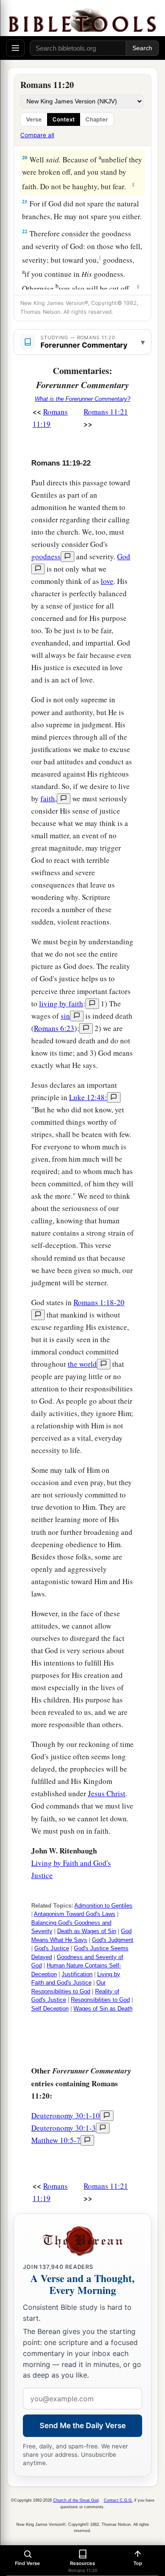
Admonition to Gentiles (103, 1906)
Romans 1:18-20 (99, 1302)
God (124, 556)
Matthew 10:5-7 (56, 2140)
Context (64, 119)
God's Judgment (113, 1940)
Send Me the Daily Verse (83, 2426)
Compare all (37, 135)
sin (65, 1016)
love (107, 581)
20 (25, 157)
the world (82, 1364)
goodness (46, 556)
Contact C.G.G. (118, 2500)
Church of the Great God (76, 2500)
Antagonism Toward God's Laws (75, 1914)
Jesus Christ (107, 1793)
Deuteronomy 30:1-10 (66, 2115)
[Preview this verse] (86, 1028)
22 (25, 231)
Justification (77, 1974)
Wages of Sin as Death (103, 2009)
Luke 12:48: (88, 1097)
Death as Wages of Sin (87, 1931)
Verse (34, 119)
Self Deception (50, 2009)
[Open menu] (15, 48)
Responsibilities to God (100, 2000)
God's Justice (52, 1948)
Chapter (97, 119)
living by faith (61, 1004)
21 (25, 201)
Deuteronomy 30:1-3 (64, 2128)
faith (48, 798)
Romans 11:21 (106, 412)
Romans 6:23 (54, 1028)
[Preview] (68, 557)
